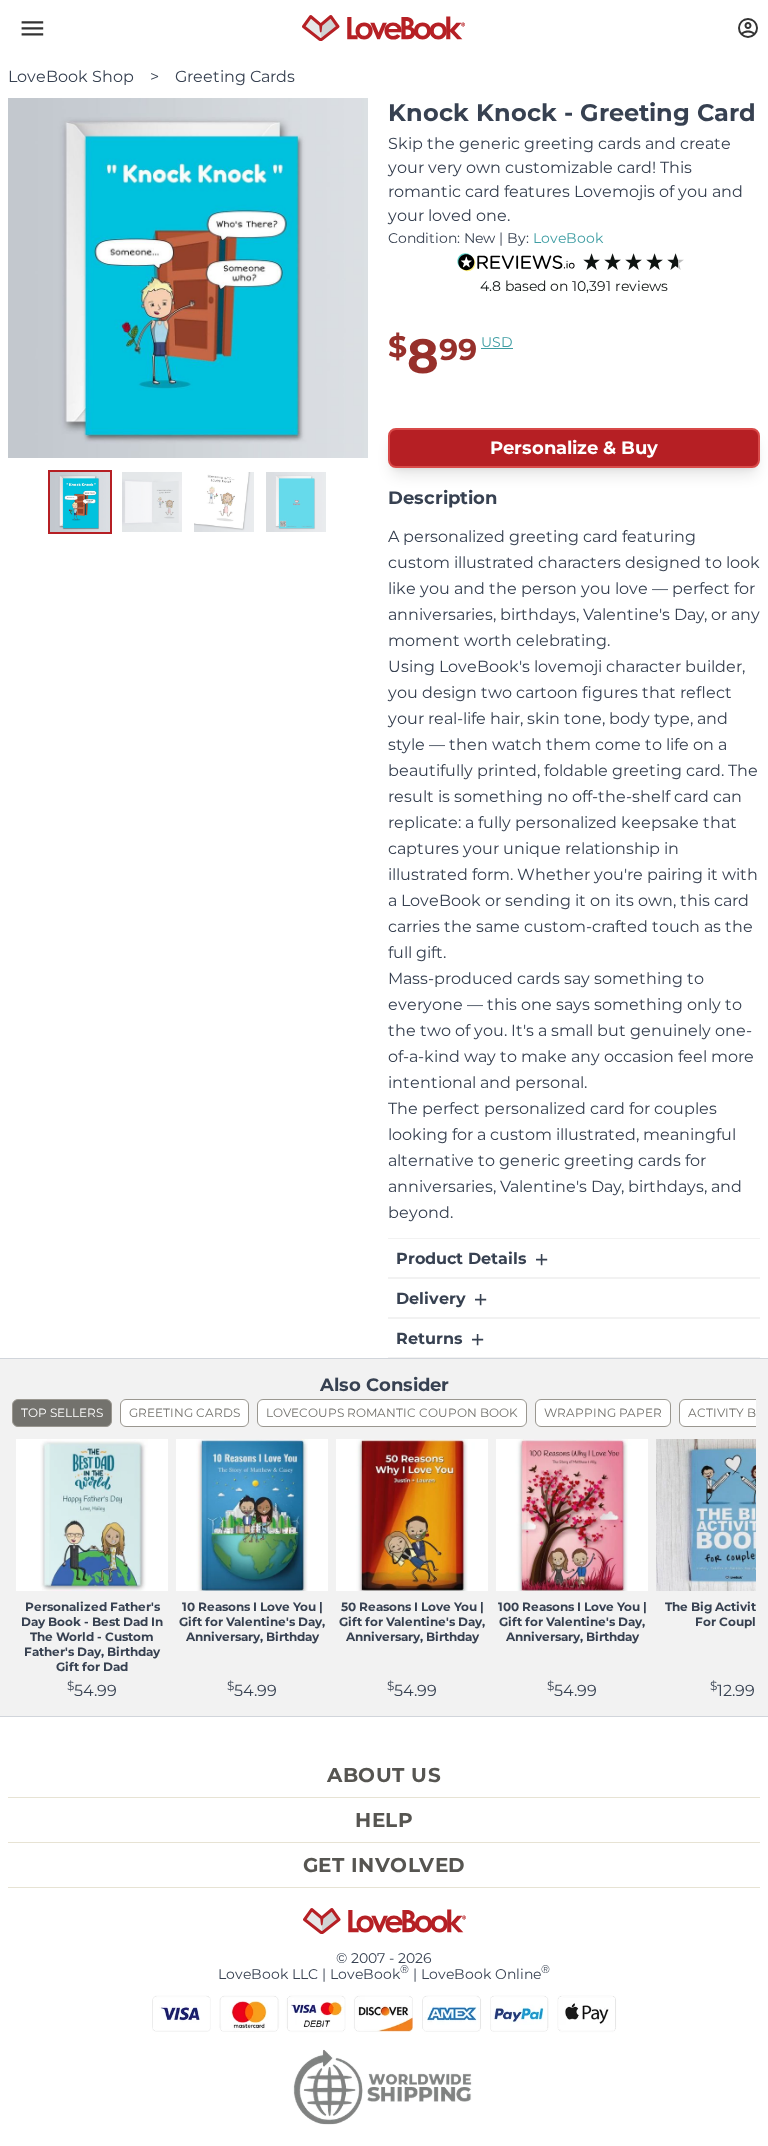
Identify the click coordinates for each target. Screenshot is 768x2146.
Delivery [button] (433, 1298)
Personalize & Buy (574, 448)
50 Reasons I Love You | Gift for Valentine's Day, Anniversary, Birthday (412, 1621)
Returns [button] (432, 1338)
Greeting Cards (235, 76)
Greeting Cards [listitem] (184, 1412)
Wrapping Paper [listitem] (603, 1412)
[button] (32, 28)
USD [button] (497, 342)
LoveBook (568, 238)
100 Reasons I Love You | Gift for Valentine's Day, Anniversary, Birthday (572, 1621)
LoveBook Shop (71, 76)
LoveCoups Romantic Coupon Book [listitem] (392, 1412)
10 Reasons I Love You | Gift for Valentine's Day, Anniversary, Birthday (252, 1621)
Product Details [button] (464, 1258)
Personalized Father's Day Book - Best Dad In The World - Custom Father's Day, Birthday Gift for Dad (92, 1636)
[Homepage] (383, 28)
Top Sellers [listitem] (62, 1412)
